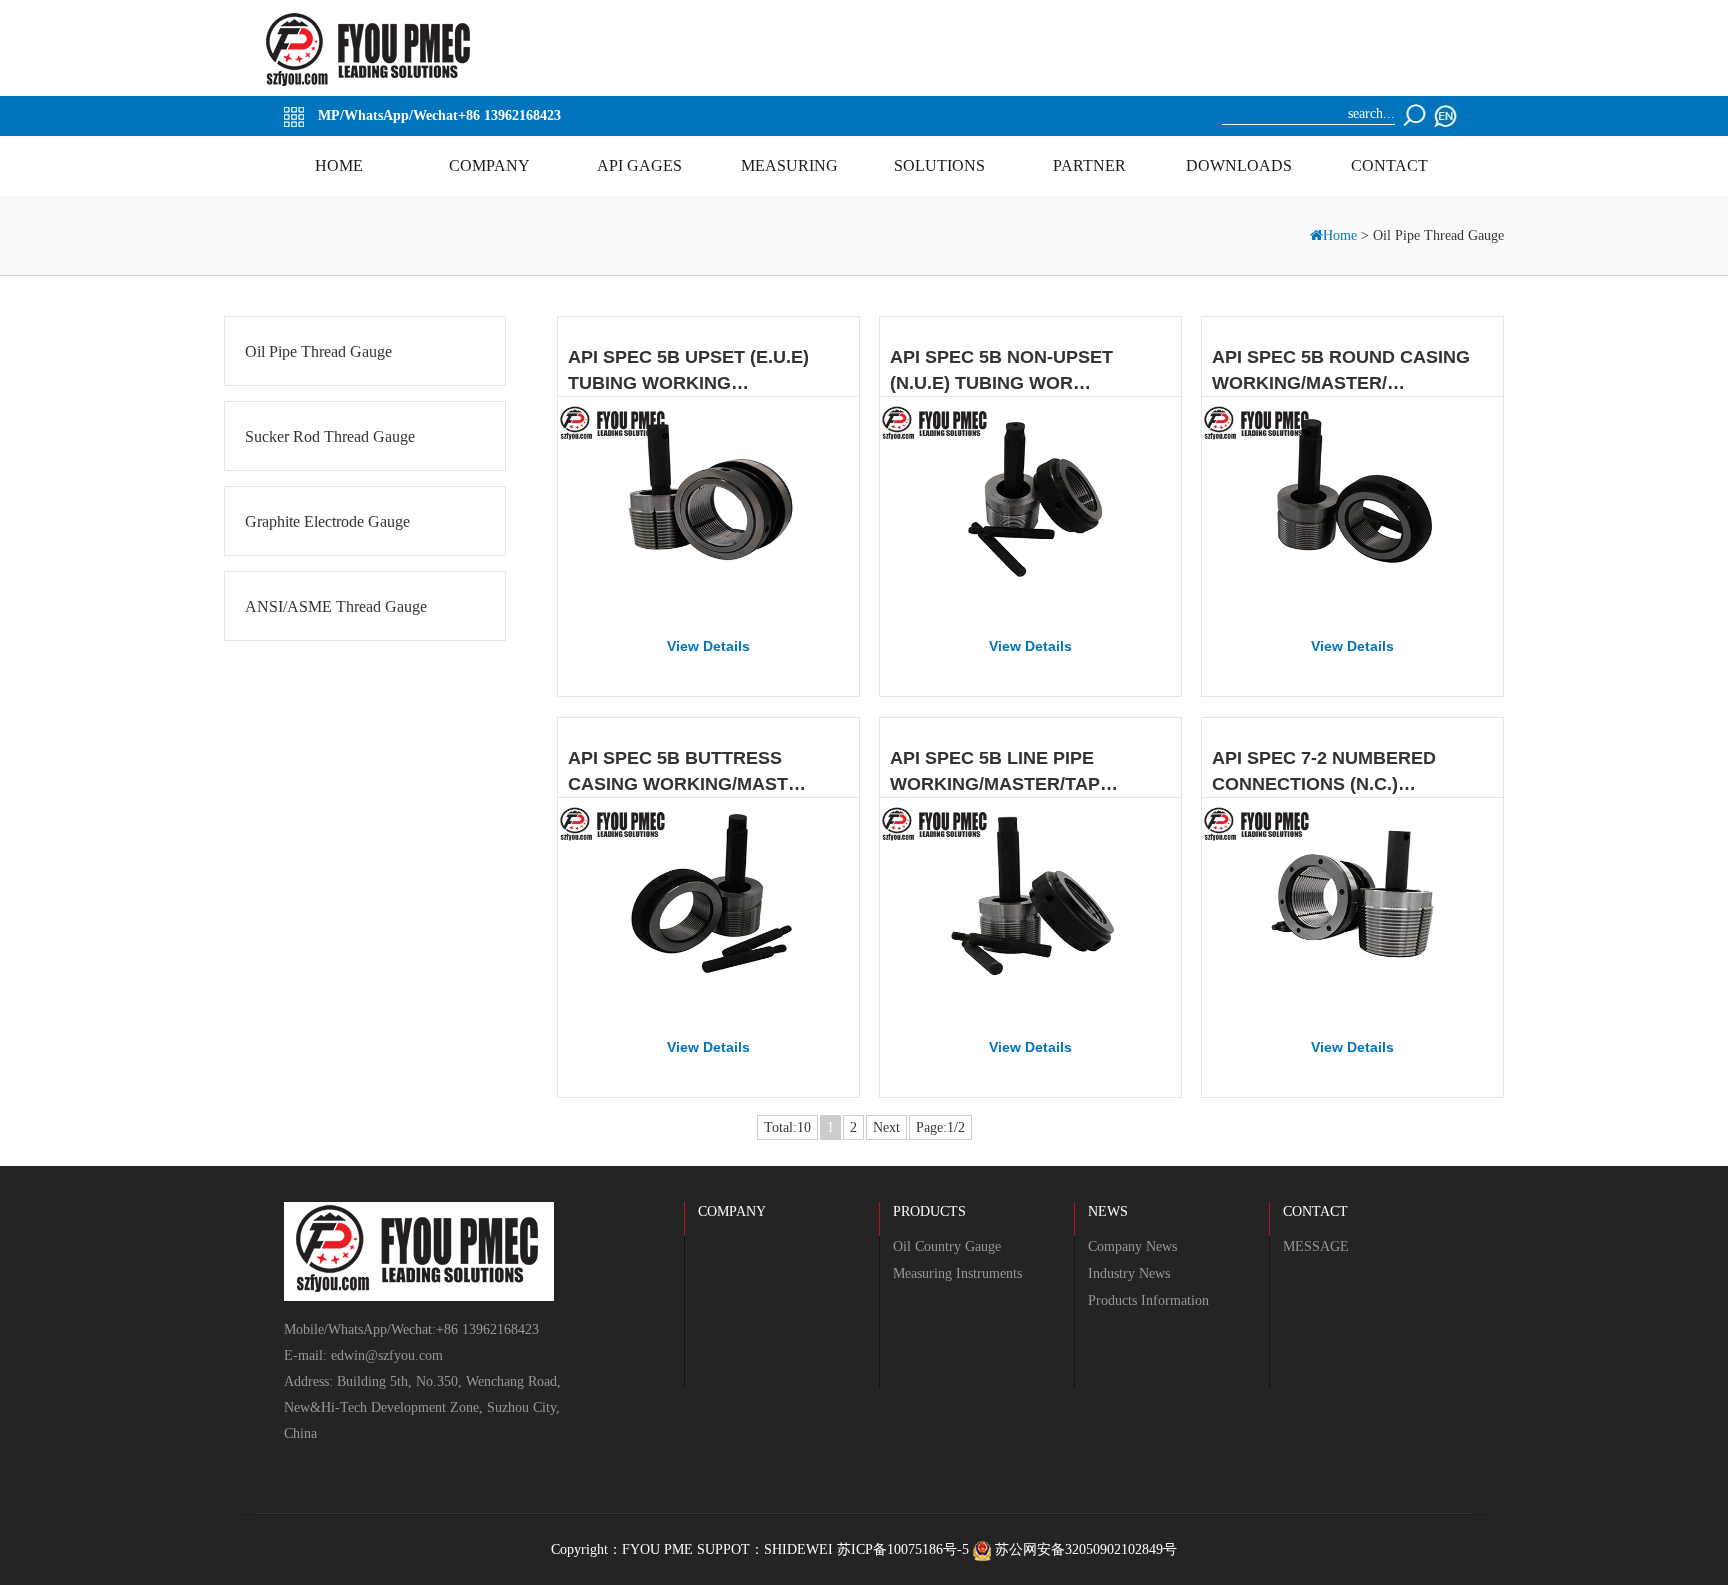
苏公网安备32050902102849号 (1084, 1549)
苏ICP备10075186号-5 (903, 1549)
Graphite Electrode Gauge (327, 521)
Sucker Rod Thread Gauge (330, 436)
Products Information (1148, 1300)
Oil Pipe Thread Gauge (318, 351)
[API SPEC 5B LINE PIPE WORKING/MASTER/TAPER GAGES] (1030, 907)
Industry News (1129, 1273)
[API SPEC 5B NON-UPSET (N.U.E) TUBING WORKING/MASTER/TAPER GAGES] (1030, 506)
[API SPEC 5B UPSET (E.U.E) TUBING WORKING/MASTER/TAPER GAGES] (708, 506)
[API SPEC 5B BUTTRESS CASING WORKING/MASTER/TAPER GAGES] (708, 907)
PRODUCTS (929, 1211)
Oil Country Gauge (947, 1246)
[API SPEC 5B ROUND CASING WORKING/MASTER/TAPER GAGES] (1352, 506)
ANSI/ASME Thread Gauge (336, 606)
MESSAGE (1316, 1246)
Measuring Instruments (957, 1273)
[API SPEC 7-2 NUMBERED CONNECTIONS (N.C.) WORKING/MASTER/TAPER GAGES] (1352, 907)
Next (886, 1127)
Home (1342, 235)
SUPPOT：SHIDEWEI (765, 1549)
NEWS (1108, 1211)
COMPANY (732, 1211)
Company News (1132, 1246)
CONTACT (1315, 1211)
